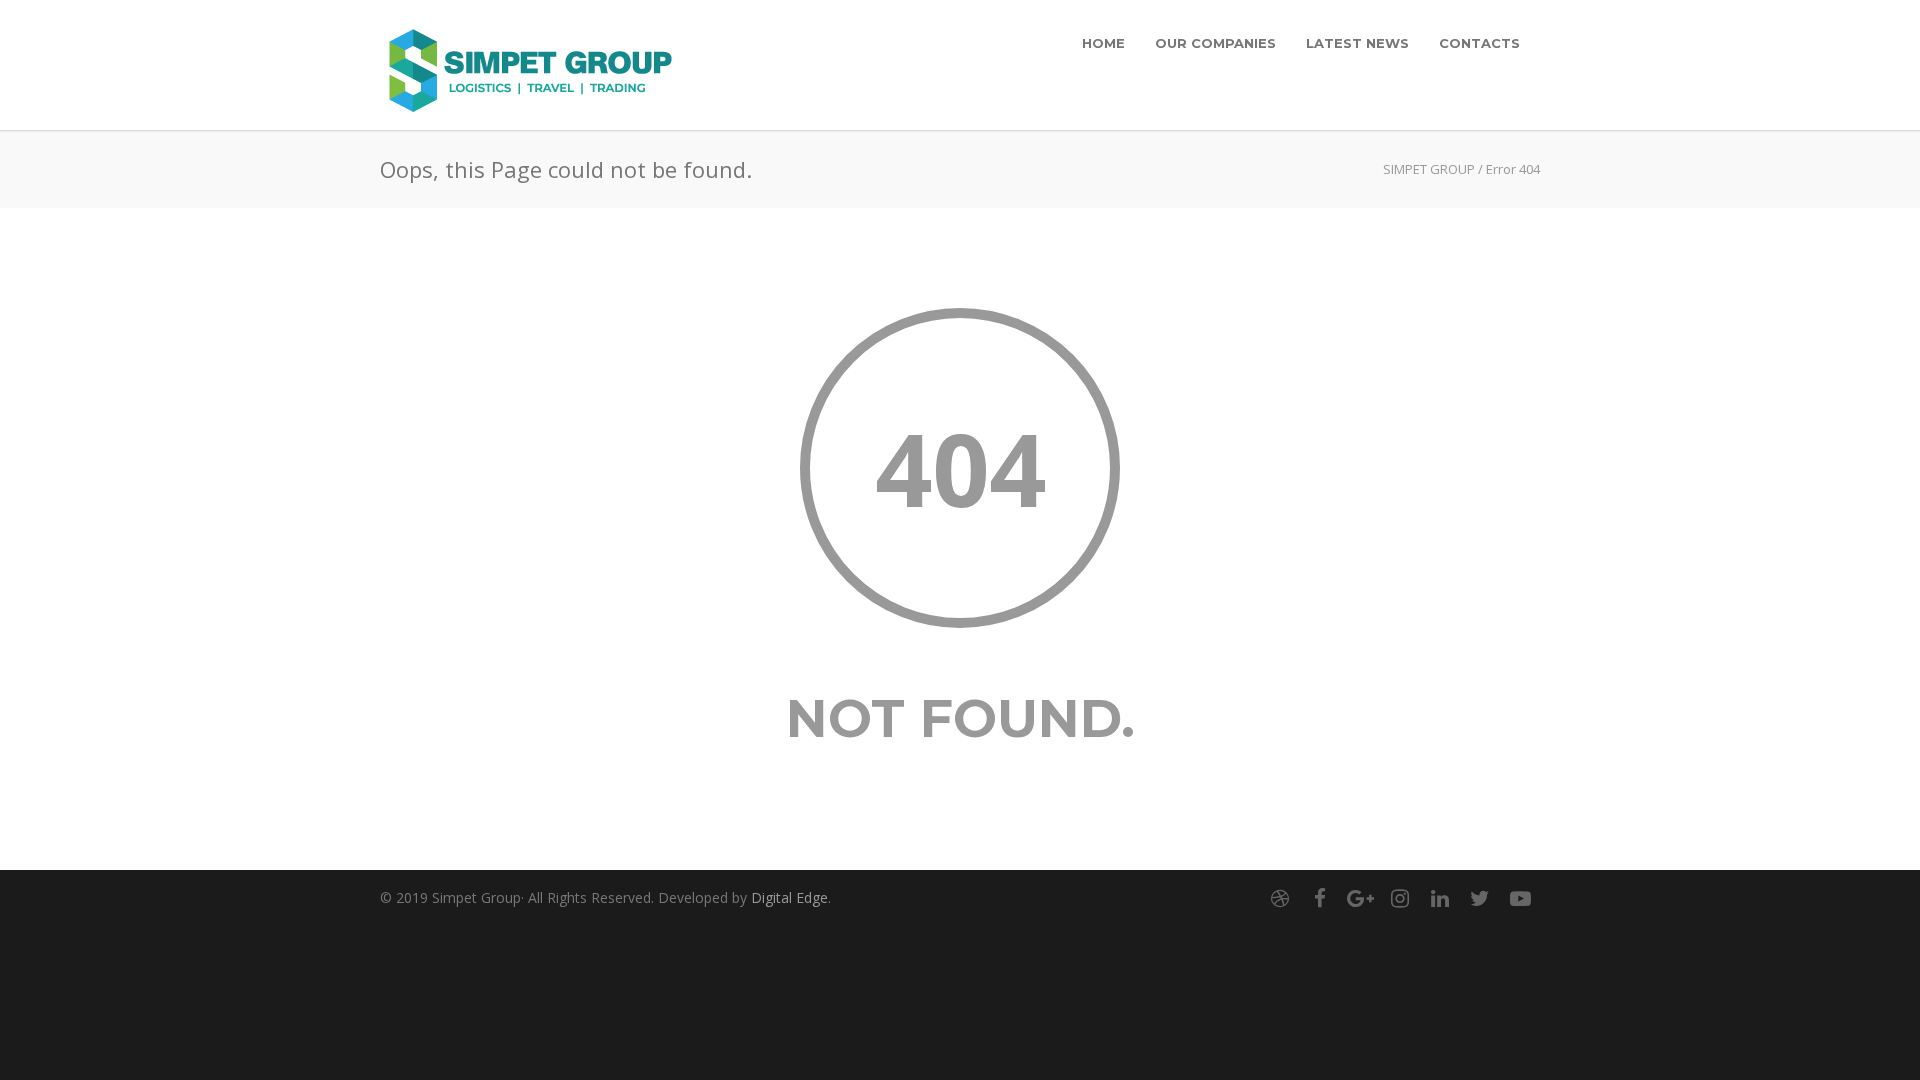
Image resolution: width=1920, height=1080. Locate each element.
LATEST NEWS (1357, 43)
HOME (1103, 43)
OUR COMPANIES (1215, 43)
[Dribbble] (1280, 898)
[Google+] (1360, 898)
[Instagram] (1400, 898)
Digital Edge (789, 897)
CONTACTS (1479, 43)
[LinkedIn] (1440, 898)
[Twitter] (1480, 898)
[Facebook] (1320, 898)
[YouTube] (1520, 898)
